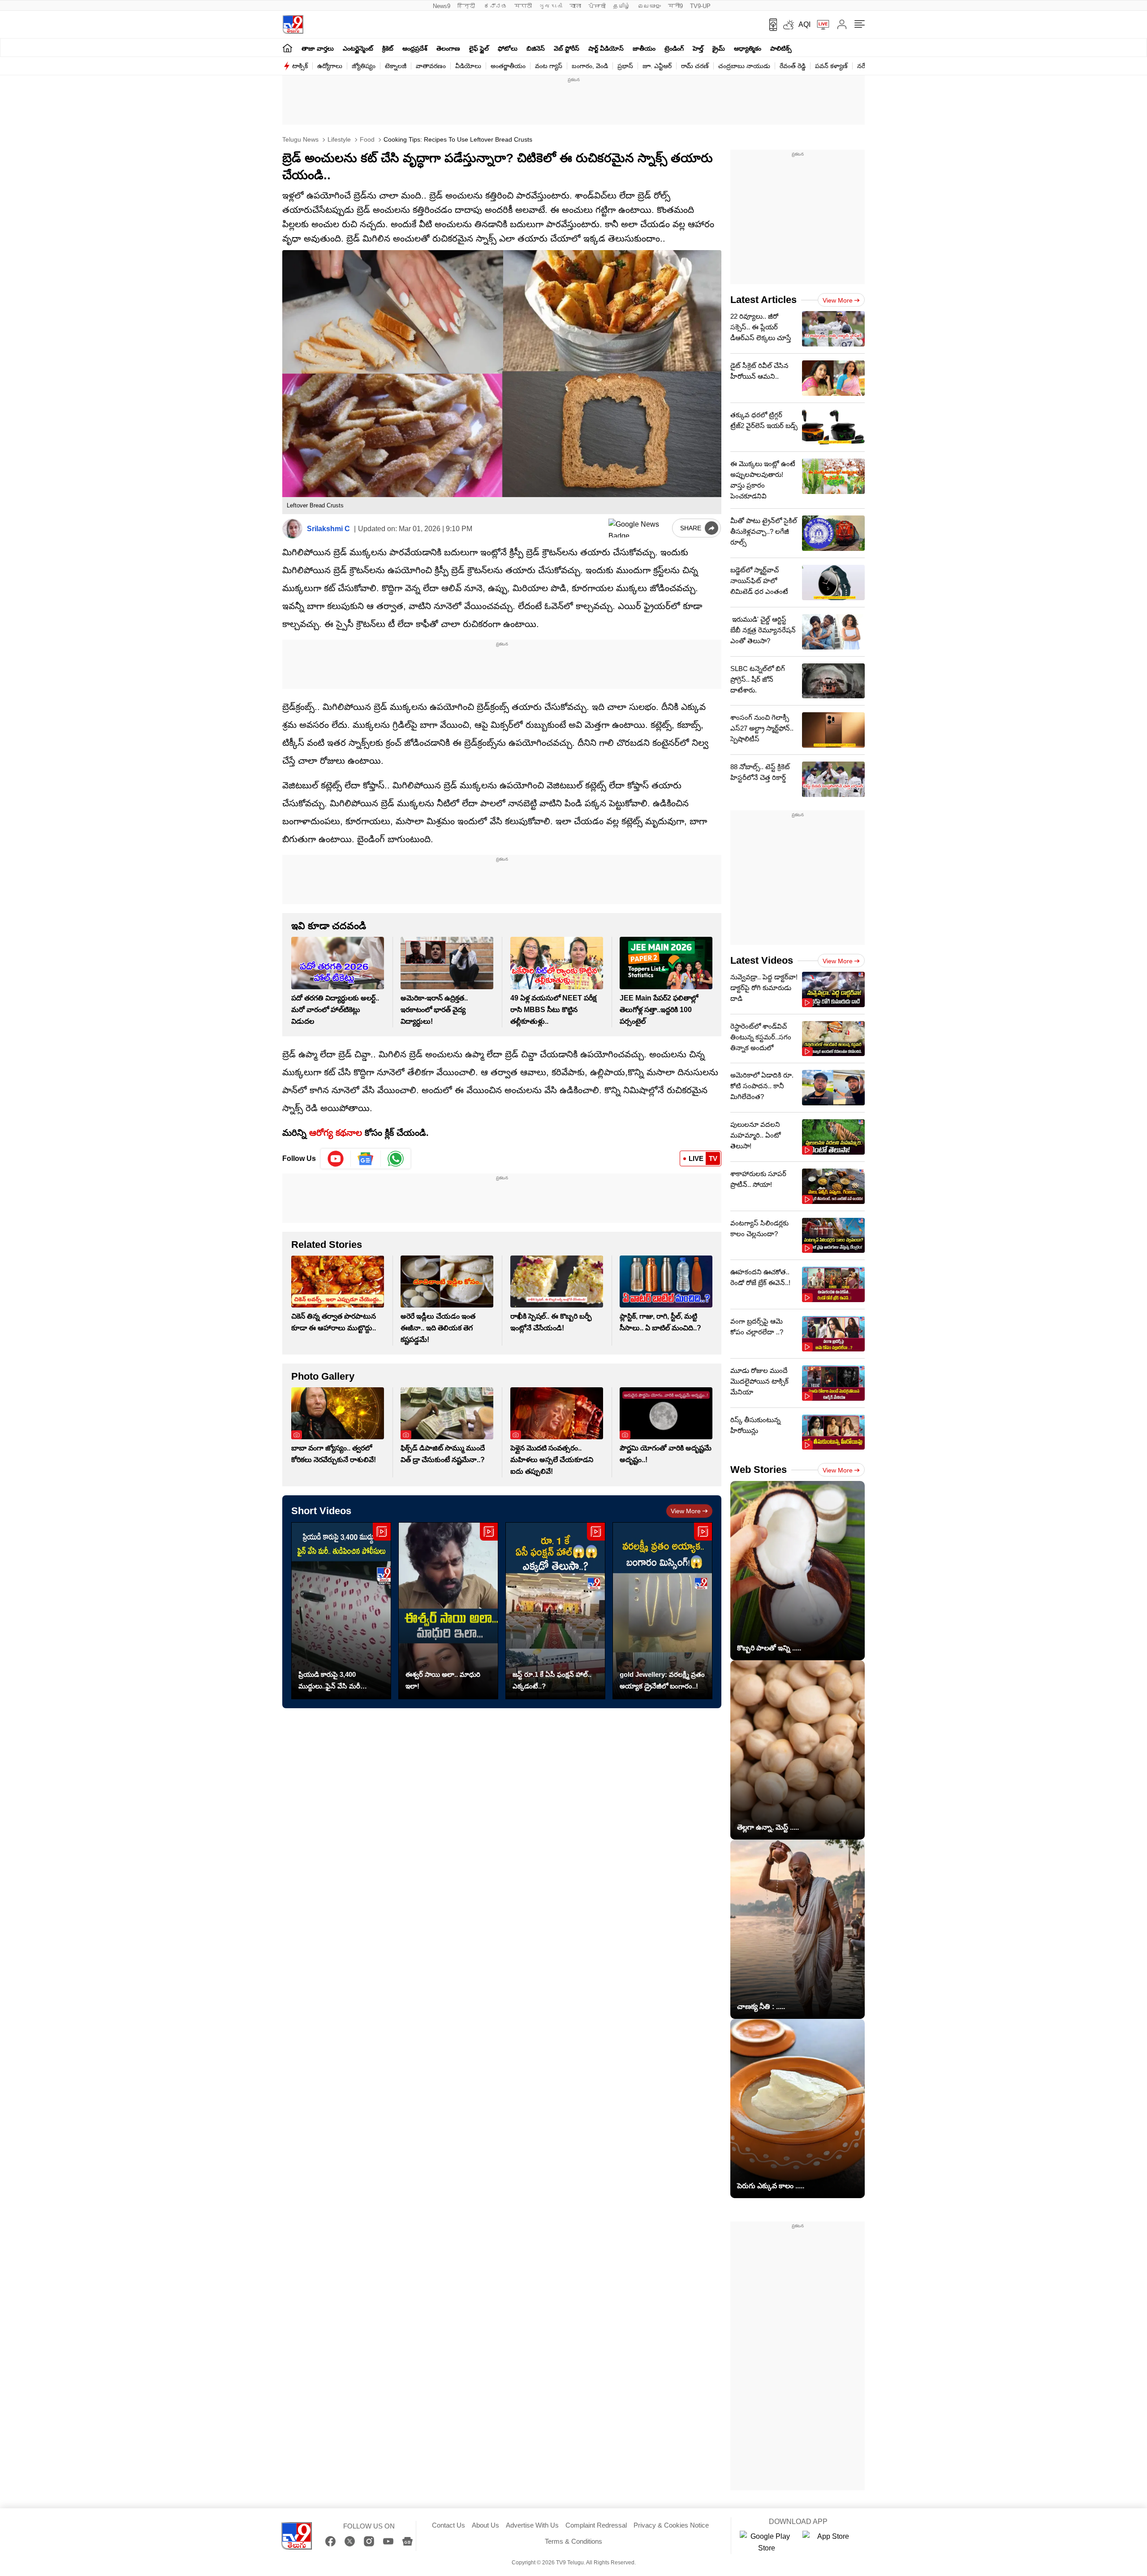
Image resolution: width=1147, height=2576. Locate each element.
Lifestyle (338, 139)
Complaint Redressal (596, 2525)
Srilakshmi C (328, 529)
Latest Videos (762, 960)
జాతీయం (644, 48)
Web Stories (759, 1470)
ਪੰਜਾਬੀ (597, 6)
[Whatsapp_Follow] (396, 1159)
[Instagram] (369, 2541)
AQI (804, 24)
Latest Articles (763, 300)
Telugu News (300, 139)
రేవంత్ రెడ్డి (793, 66)
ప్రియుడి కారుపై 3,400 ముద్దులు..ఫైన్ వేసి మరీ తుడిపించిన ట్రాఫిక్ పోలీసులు (336, 1681)
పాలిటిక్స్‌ (781, 48)
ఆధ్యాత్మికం (748, 48)
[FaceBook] (330, 2541)
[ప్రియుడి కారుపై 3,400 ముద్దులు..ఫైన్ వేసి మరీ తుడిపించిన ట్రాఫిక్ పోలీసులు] (341, 1611)
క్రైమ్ (719, 48)
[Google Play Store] (767, 2542)
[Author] (292, 529)
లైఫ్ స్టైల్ (479, 48)
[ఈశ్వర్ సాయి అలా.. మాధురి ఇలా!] (448, 1611)
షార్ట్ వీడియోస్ (606, 48)
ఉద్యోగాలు (330, 66)
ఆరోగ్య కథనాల (336, 1133)
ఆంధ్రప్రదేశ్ (415, 48)
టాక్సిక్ (300, 66)
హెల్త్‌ (698, 48)
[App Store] (829, 2542)
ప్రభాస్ (625, 66)
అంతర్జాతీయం (508, 66)
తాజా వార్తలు (318, 48)
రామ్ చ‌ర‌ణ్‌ (695, 66)
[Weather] (788, 25)
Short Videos (321, 1511)
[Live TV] (820, 25)
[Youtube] (336, 1159)
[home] (287, 48)
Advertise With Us (532, 2525)
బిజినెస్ (536, 48)
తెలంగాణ (448, 48)
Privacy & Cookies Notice (671, 2525)
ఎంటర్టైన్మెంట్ (358, 48)
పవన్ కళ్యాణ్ (831, 66)
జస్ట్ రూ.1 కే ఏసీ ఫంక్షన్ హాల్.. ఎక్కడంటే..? (552, 1680)
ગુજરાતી (551, 6)
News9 (442, 6)
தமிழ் (622, 6)
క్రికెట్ (388, 48)
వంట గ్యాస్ (549, 66)
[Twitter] (350, 2541)
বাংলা (575, 6)
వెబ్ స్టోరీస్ (567, 48)
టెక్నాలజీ (396, 66)
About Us (485, 2525)
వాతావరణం (431, 66)
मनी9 (675, 6)
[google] (638, 528)
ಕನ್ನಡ (496, 6)
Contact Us (448, 2525)
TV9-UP (700, 6)
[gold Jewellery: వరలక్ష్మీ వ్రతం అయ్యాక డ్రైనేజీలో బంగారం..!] (662, 1611)
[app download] (770, 25)
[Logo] (293, 24)
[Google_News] (366, 1159)
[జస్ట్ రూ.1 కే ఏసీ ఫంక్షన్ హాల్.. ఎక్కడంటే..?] (555, 1611)
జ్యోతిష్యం (364, 66)
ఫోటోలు (508, 48)
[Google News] (407, 2541)
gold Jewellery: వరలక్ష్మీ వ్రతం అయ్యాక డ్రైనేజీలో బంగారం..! (662, 1680)
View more (686, 1511)
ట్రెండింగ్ (674, 48)
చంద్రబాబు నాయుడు (744, 66)
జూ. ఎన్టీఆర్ (657, 66)
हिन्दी (467, 6)
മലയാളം (649, 6)
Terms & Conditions (573, 2541)
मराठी (523, 6)
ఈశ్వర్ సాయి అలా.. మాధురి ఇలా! (443, 1680)
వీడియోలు (468, 66)
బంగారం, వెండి (590, 66)
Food (366, 139)
